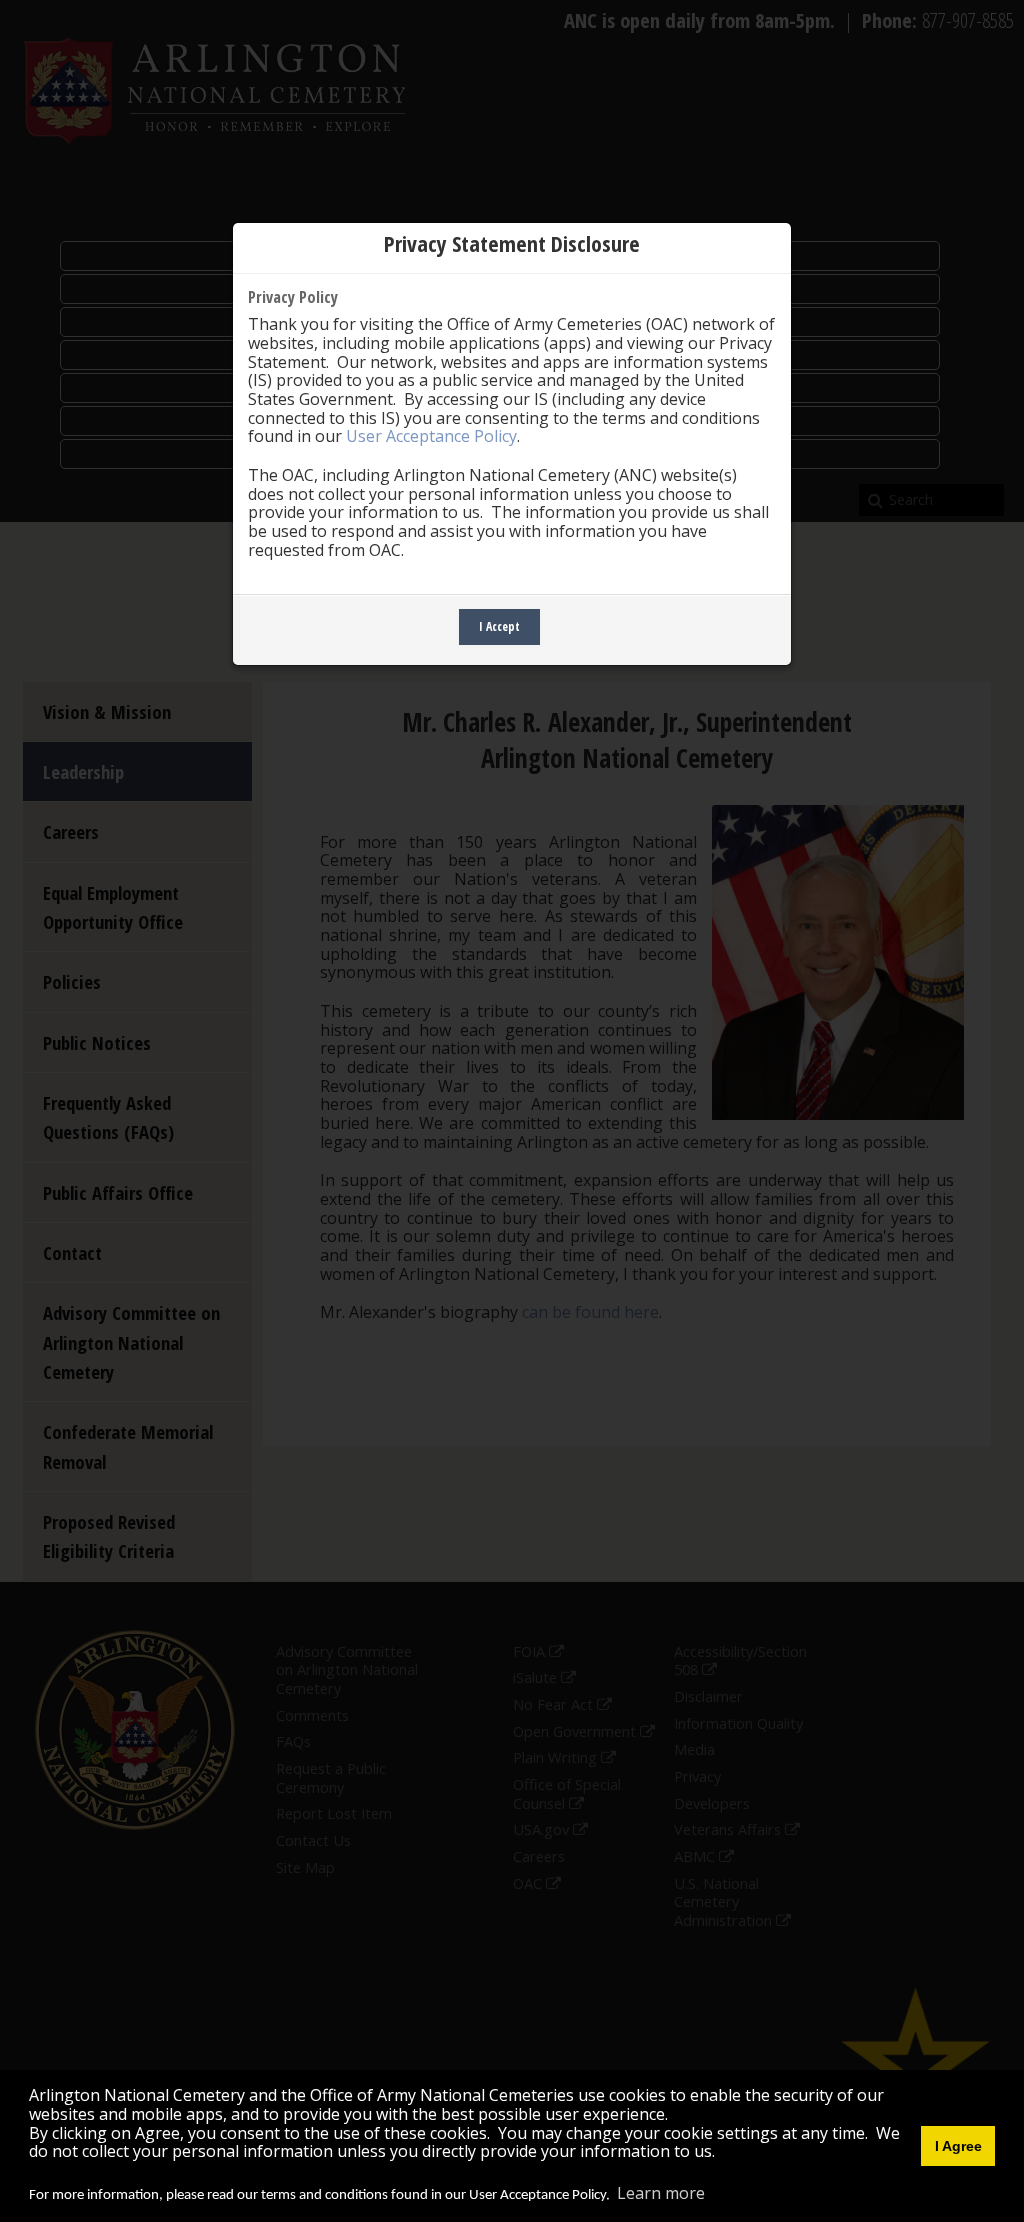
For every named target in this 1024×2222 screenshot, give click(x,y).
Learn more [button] (661, 2193)
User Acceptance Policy (431, 436)
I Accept (499, 626)
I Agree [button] (958, 2146)
